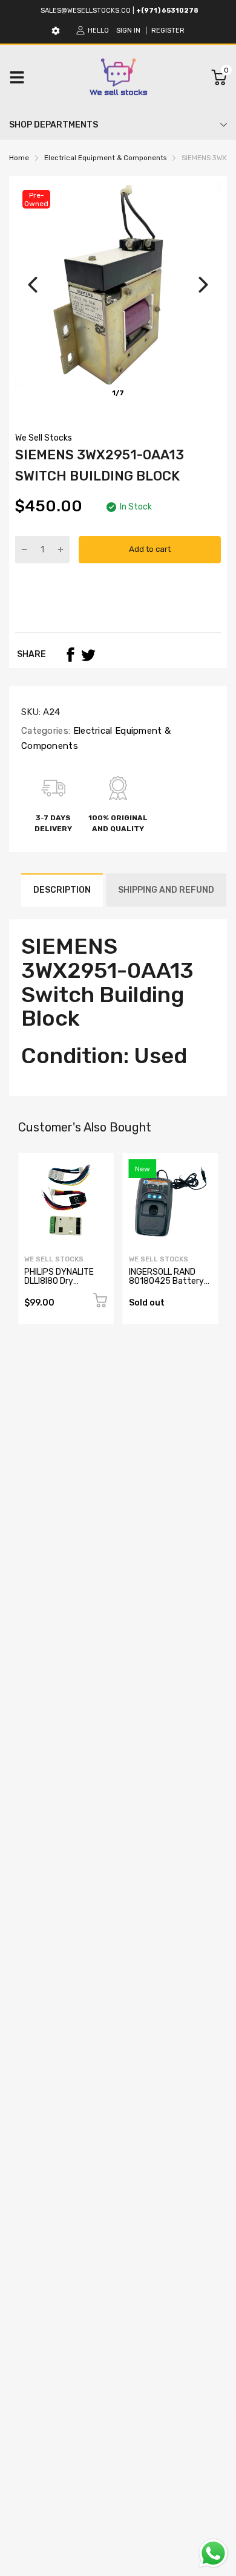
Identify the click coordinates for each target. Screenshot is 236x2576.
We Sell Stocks (44, 438)
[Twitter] (88, 655)
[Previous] (33, 285)
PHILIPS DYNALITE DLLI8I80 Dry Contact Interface (61, 1281)
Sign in (128, 31)
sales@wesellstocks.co (86, 11)
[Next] (203, 285)
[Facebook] (70, 655)
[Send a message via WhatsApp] (213, 2553)
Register (168, 31)
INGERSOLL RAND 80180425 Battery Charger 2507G (166, 1281)
